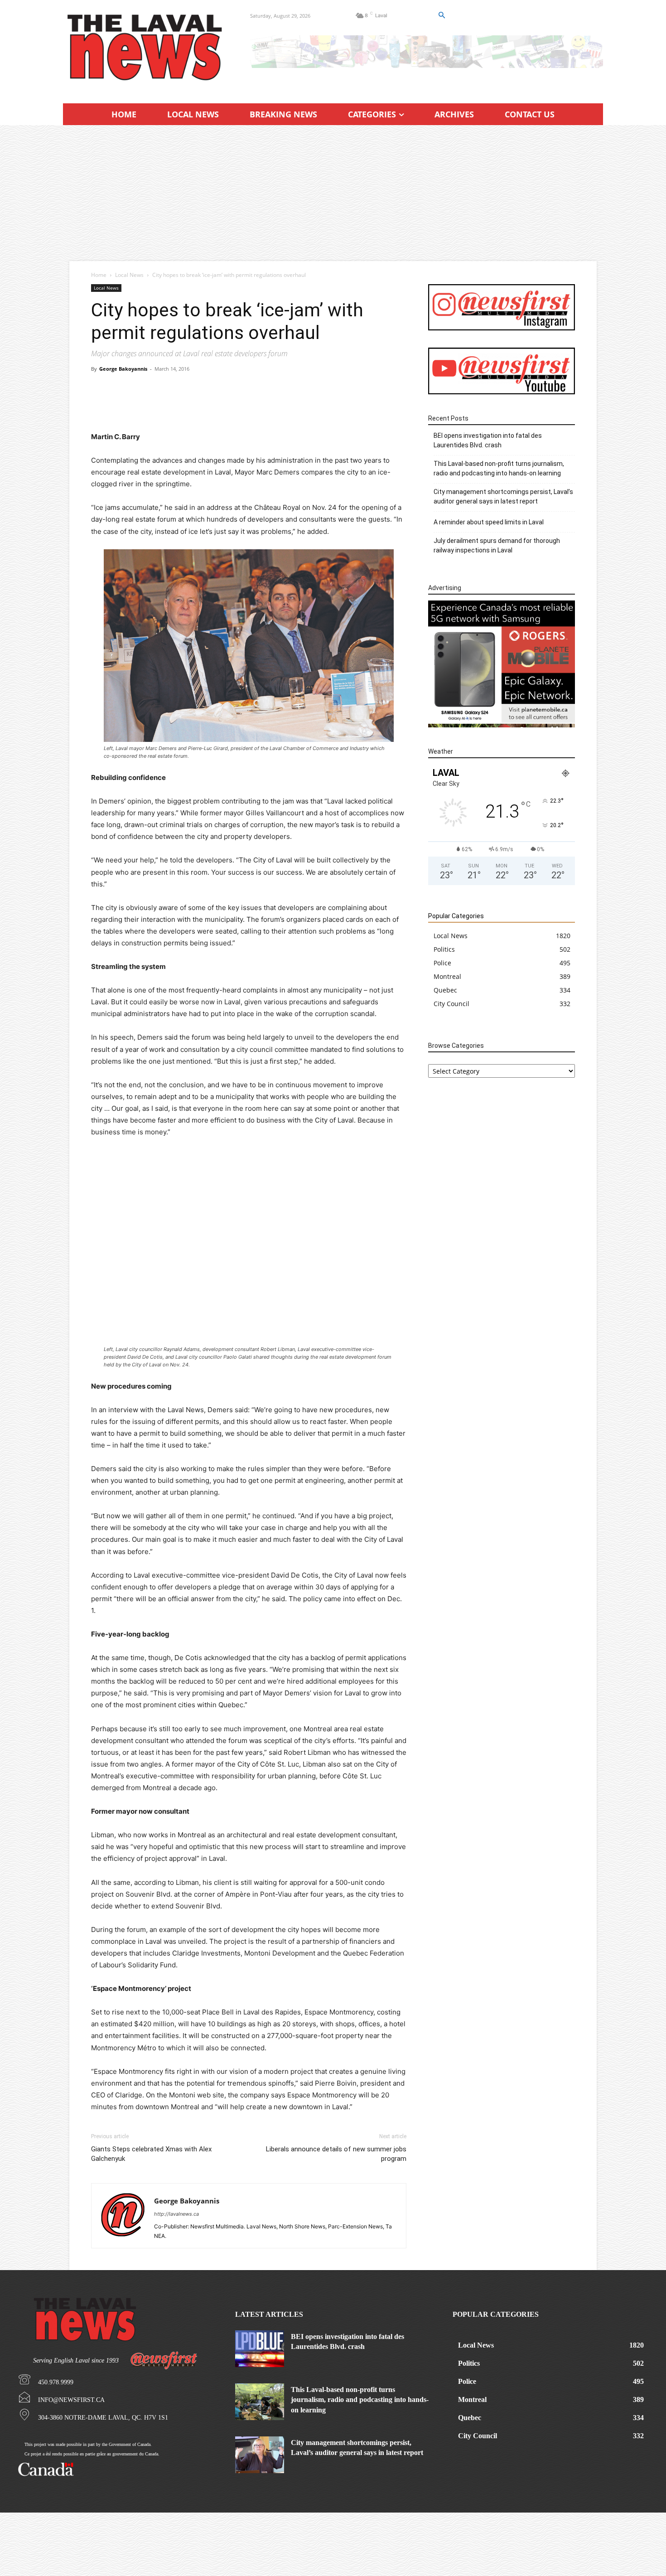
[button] (441, 15)
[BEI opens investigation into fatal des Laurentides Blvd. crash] (260, 2349)
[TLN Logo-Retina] (146, 48)
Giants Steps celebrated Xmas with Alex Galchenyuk (151, 2154)
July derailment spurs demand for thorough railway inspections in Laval (497, 545)
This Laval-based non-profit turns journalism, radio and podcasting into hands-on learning (499, 468)
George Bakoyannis (123, 369)
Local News (129, 275)
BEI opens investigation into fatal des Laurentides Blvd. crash (488, 440)
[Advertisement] (333, 193)
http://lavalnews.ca (176, 2214)
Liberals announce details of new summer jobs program (336, 2154)
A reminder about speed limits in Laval (489, 522)
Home (99, 275)
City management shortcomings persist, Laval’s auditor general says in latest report (503, 496)
